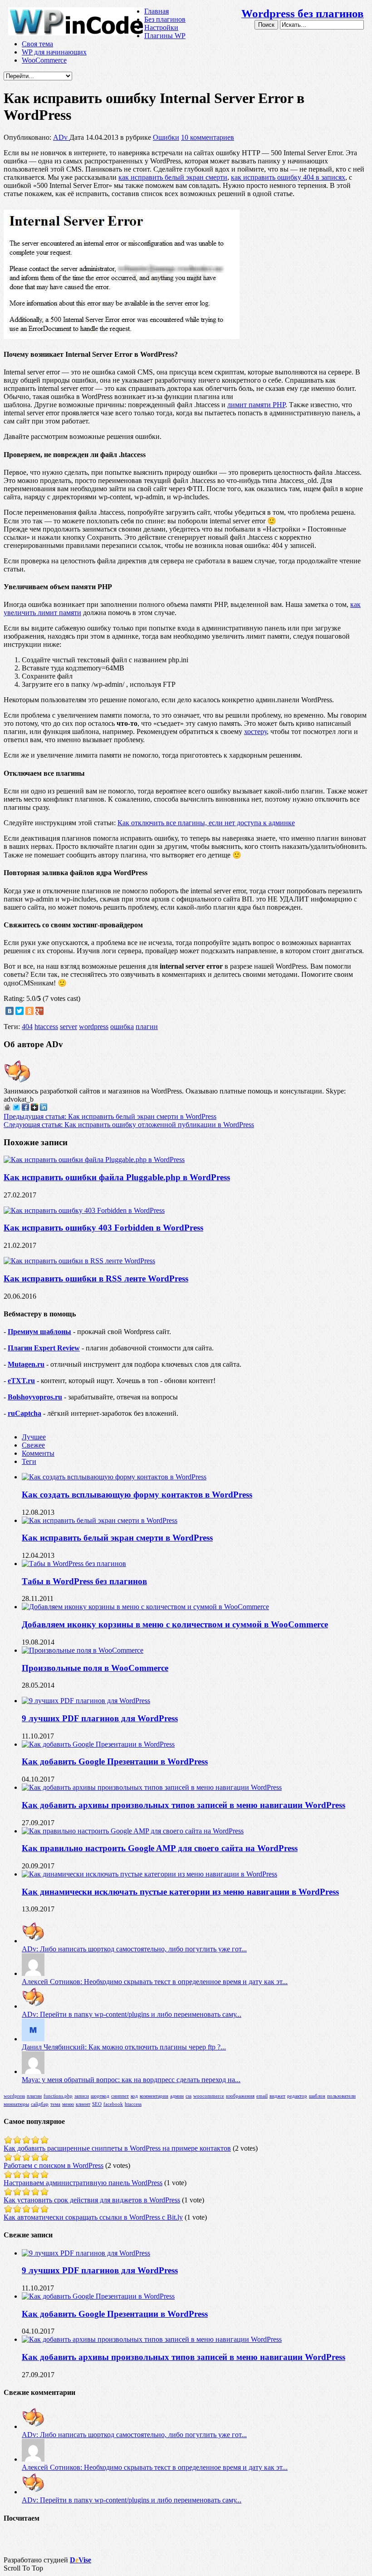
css (188, 2096)
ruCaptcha (24, 1413)
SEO (97, 2104)
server (69, 1027)
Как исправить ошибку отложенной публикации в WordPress (129, 1125)
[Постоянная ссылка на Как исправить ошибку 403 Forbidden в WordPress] (84, 1210)
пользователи (341, 2096)
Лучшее (34, 1437)
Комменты (38, 1453)
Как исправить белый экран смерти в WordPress (110, 1116)
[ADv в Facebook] (25, 1108)
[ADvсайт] (7, 1108)
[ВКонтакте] (10, 1011)
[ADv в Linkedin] (44, 1108)
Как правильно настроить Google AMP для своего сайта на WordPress (160, 1848)
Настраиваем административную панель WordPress (83, 2183)
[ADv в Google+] (34, 1108)
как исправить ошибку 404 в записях (288, 177)
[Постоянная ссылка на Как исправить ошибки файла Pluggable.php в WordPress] (94, 1160)
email (262, 2096)
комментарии (154, 2096)
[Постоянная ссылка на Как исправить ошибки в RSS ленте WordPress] (79, 1261)
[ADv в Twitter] (16, 1108)
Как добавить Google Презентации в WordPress (115, 1761)
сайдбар (40, 2104)
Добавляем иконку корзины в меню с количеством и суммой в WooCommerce (175, 1624)
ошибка (122, 1027)
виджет (277, 2096)
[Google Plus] (39, 1011)
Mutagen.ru (26, 1364)
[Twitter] (20, 1011)
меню (68, 2104)
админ (177, 2096)
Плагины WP (165, 36)
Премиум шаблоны (39, 1332)
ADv (61, 137)
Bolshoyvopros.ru (35, 1397)
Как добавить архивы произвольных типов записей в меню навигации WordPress (184, 1805)
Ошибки (166, 137)
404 (27, 1027)
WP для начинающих (54, 52)
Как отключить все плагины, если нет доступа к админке (206, 823)
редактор (297, 2096)
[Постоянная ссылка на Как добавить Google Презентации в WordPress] (98, 1744)
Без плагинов (165, 19)
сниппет (120, 2096)
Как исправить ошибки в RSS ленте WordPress (96, 1278)
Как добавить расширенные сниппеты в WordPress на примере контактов (117, 2148)
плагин (147, 1027)
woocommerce (209, 2096)
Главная (157, 11)
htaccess (46, 1027)
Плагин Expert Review (44, 1348)
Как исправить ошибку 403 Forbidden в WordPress (103, 1228)
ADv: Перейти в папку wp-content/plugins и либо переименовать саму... (132, 2014)
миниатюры (16, 2104)
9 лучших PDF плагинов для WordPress (100, 1718)
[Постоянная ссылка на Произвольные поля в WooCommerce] (83, 1650)
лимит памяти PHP (256, 405)
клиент (83, 2104)
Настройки (161, 27)
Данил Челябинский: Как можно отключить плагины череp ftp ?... (124, 2047)
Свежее (33, 1445)
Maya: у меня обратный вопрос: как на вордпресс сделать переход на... (131, 2080)
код (134, 2096)
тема (55, 2104)
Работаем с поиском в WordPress (54, 2165)
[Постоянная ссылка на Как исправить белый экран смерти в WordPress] (100, 1520)
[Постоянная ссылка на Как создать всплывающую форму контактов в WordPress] (114, 1477)
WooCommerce (44, 60)
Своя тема (37, 44)
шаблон (317, 2096)
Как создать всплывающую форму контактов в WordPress (137, 1495)
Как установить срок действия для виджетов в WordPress (92, 2200)
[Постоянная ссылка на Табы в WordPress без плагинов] (74, 1564)
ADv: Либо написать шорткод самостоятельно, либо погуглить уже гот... (134, 1949)
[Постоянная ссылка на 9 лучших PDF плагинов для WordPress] (86, 1701)
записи (82, 2096)
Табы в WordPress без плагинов (84, 1581)
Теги (29, 1461)
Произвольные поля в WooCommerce (95, 1668)
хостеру (255, 731)
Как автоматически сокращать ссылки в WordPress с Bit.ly (93, 2217)
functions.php (58, 2096)
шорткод (100, 2096)
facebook (113, 2104)
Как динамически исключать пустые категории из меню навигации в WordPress (180, 1892)
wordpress (94, 1027)
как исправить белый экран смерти (173, 177)
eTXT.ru (21, 1381)
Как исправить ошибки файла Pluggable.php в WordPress (117, 1177)
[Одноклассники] (29, 1011)
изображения (240, 2096)
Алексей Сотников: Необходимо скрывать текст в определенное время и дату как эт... (155, 1982)
